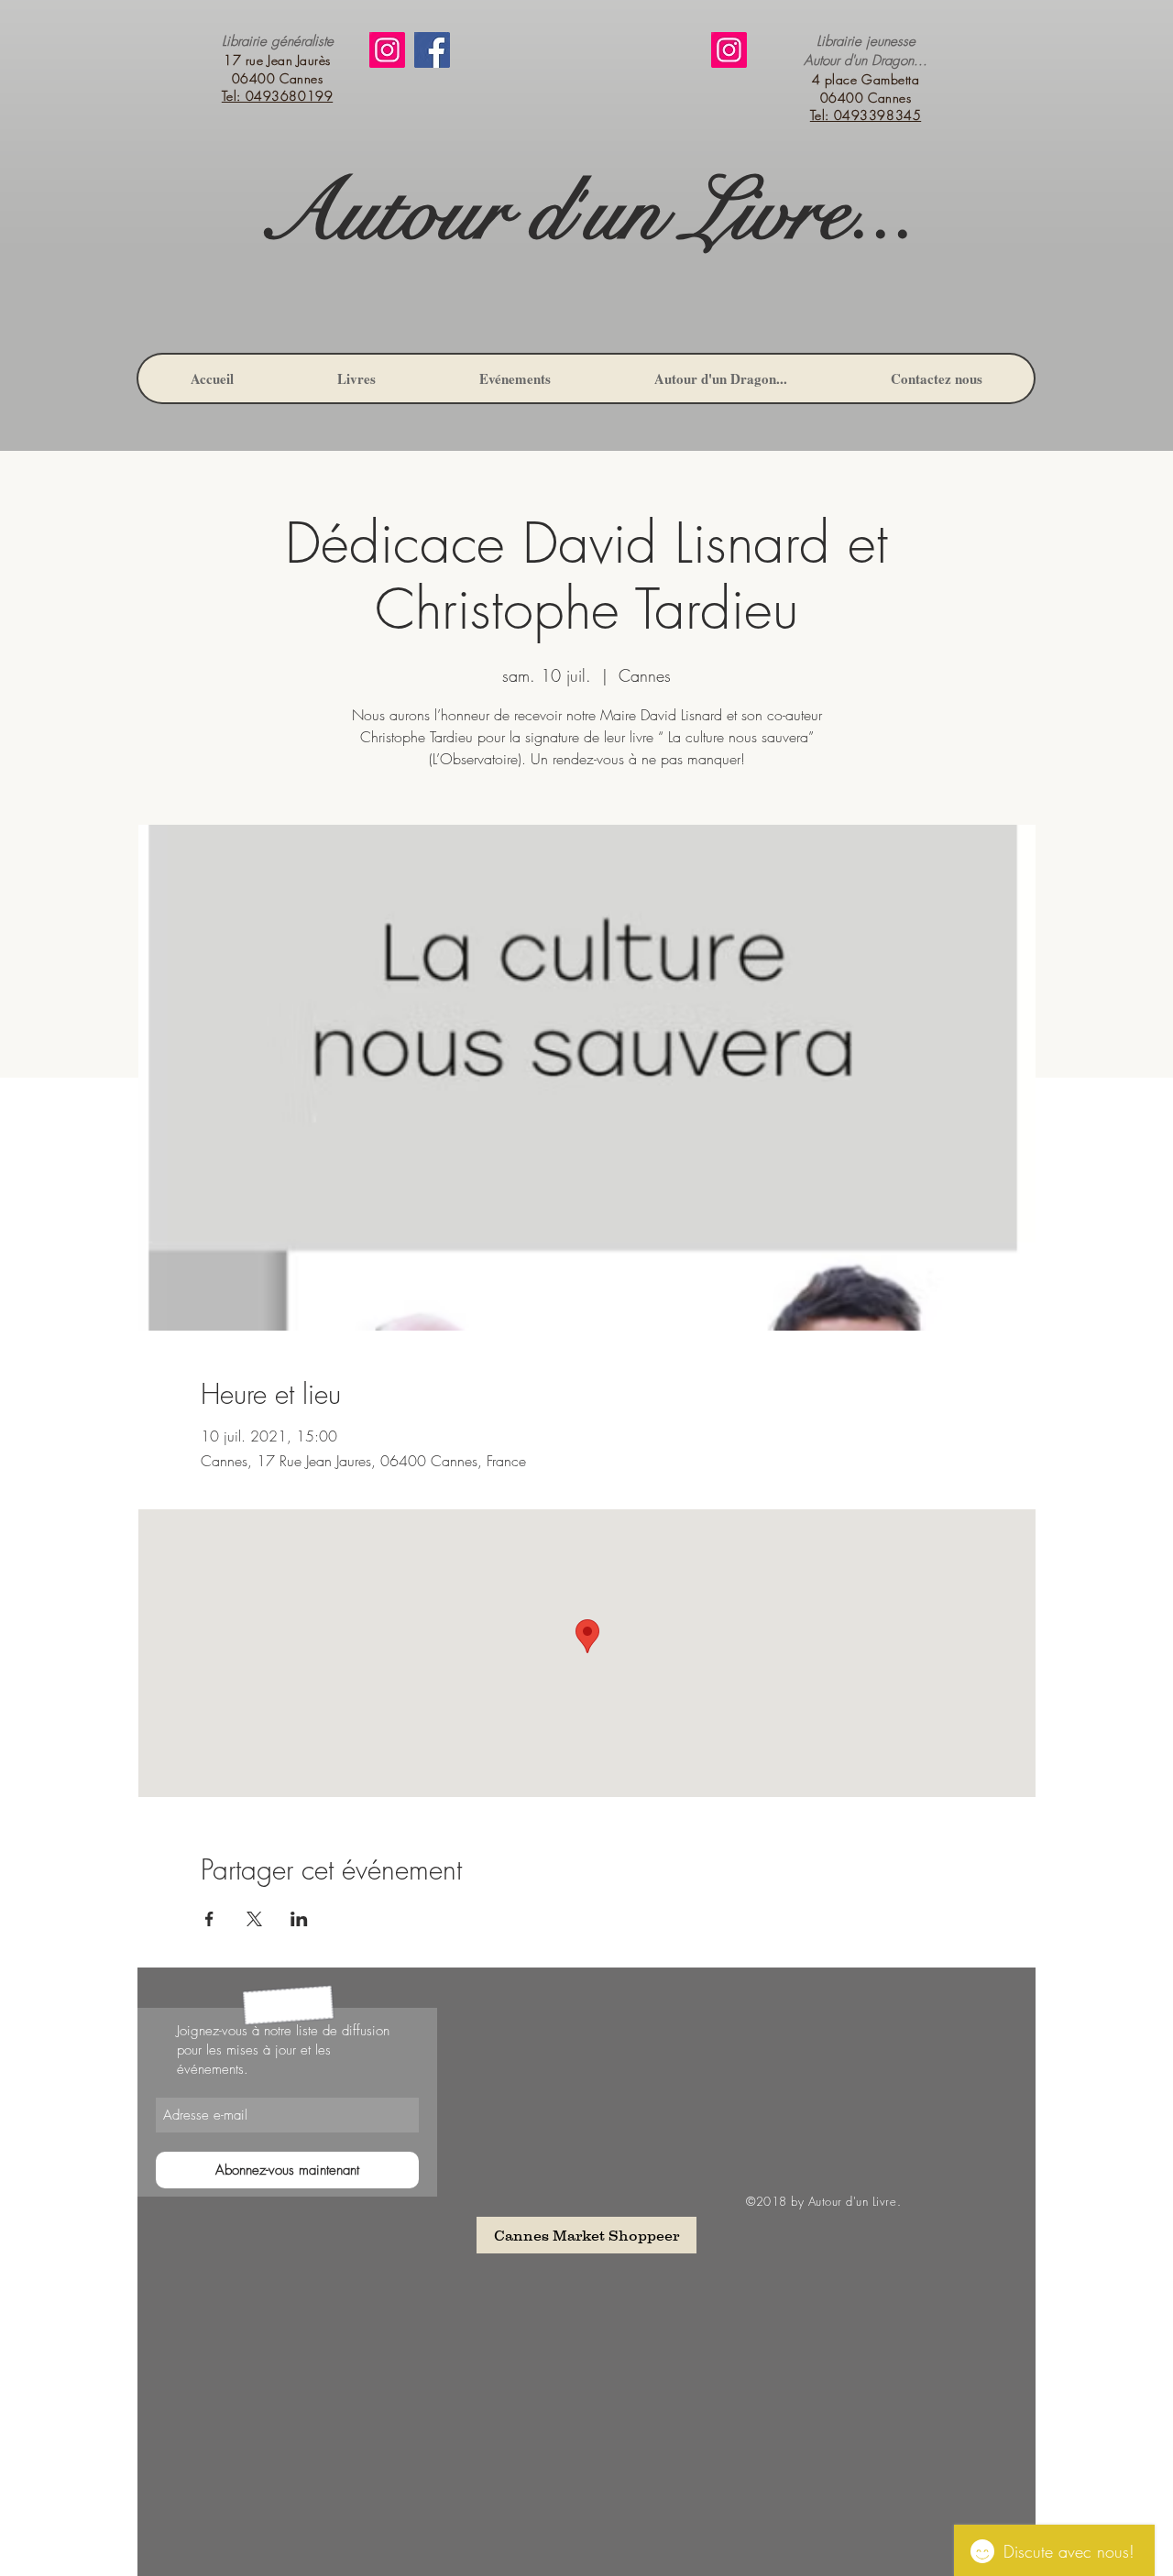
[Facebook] (432, 50)
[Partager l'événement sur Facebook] (209, 1919)
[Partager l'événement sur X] (254, 1919)
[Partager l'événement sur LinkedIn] (299, 1919)
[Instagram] (387, 50)
